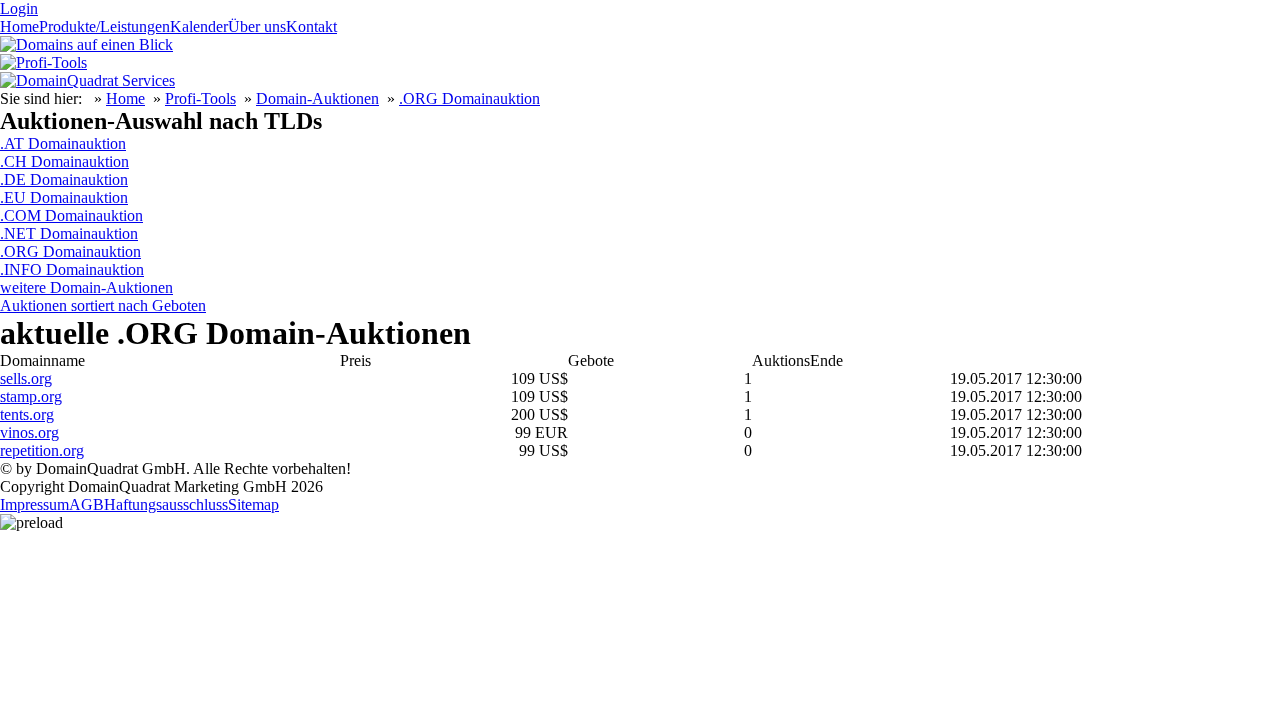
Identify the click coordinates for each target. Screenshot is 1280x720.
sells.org (26, 378)
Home (19, 26)
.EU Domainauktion (64, 197)
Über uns (257, 26)
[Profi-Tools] (43, 62)
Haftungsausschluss (166, 504)
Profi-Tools (200, 98)
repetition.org (42, 450)
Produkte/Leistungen (104, 26)
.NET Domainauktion (69, 233)
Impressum (34, 504)
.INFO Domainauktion (72, 269)
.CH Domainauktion (64, 161)
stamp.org (31, 396)
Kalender (199, 26)
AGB (86, 504)
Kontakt (311, 26)
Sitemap (253, 504)
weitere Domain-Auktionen (86, 287)
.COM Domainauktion (71, 215)
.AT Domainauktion (63, 143)
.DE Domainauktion (64, 179)
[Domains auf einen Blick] (86, 44)
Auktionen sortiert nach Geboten (103, 305)
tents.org (27, 414)
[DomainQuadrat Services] (87, 80)
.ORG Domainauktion (469, 98)
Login (19, 8)
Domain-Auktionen (317, 98)
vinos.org (29, 432)
